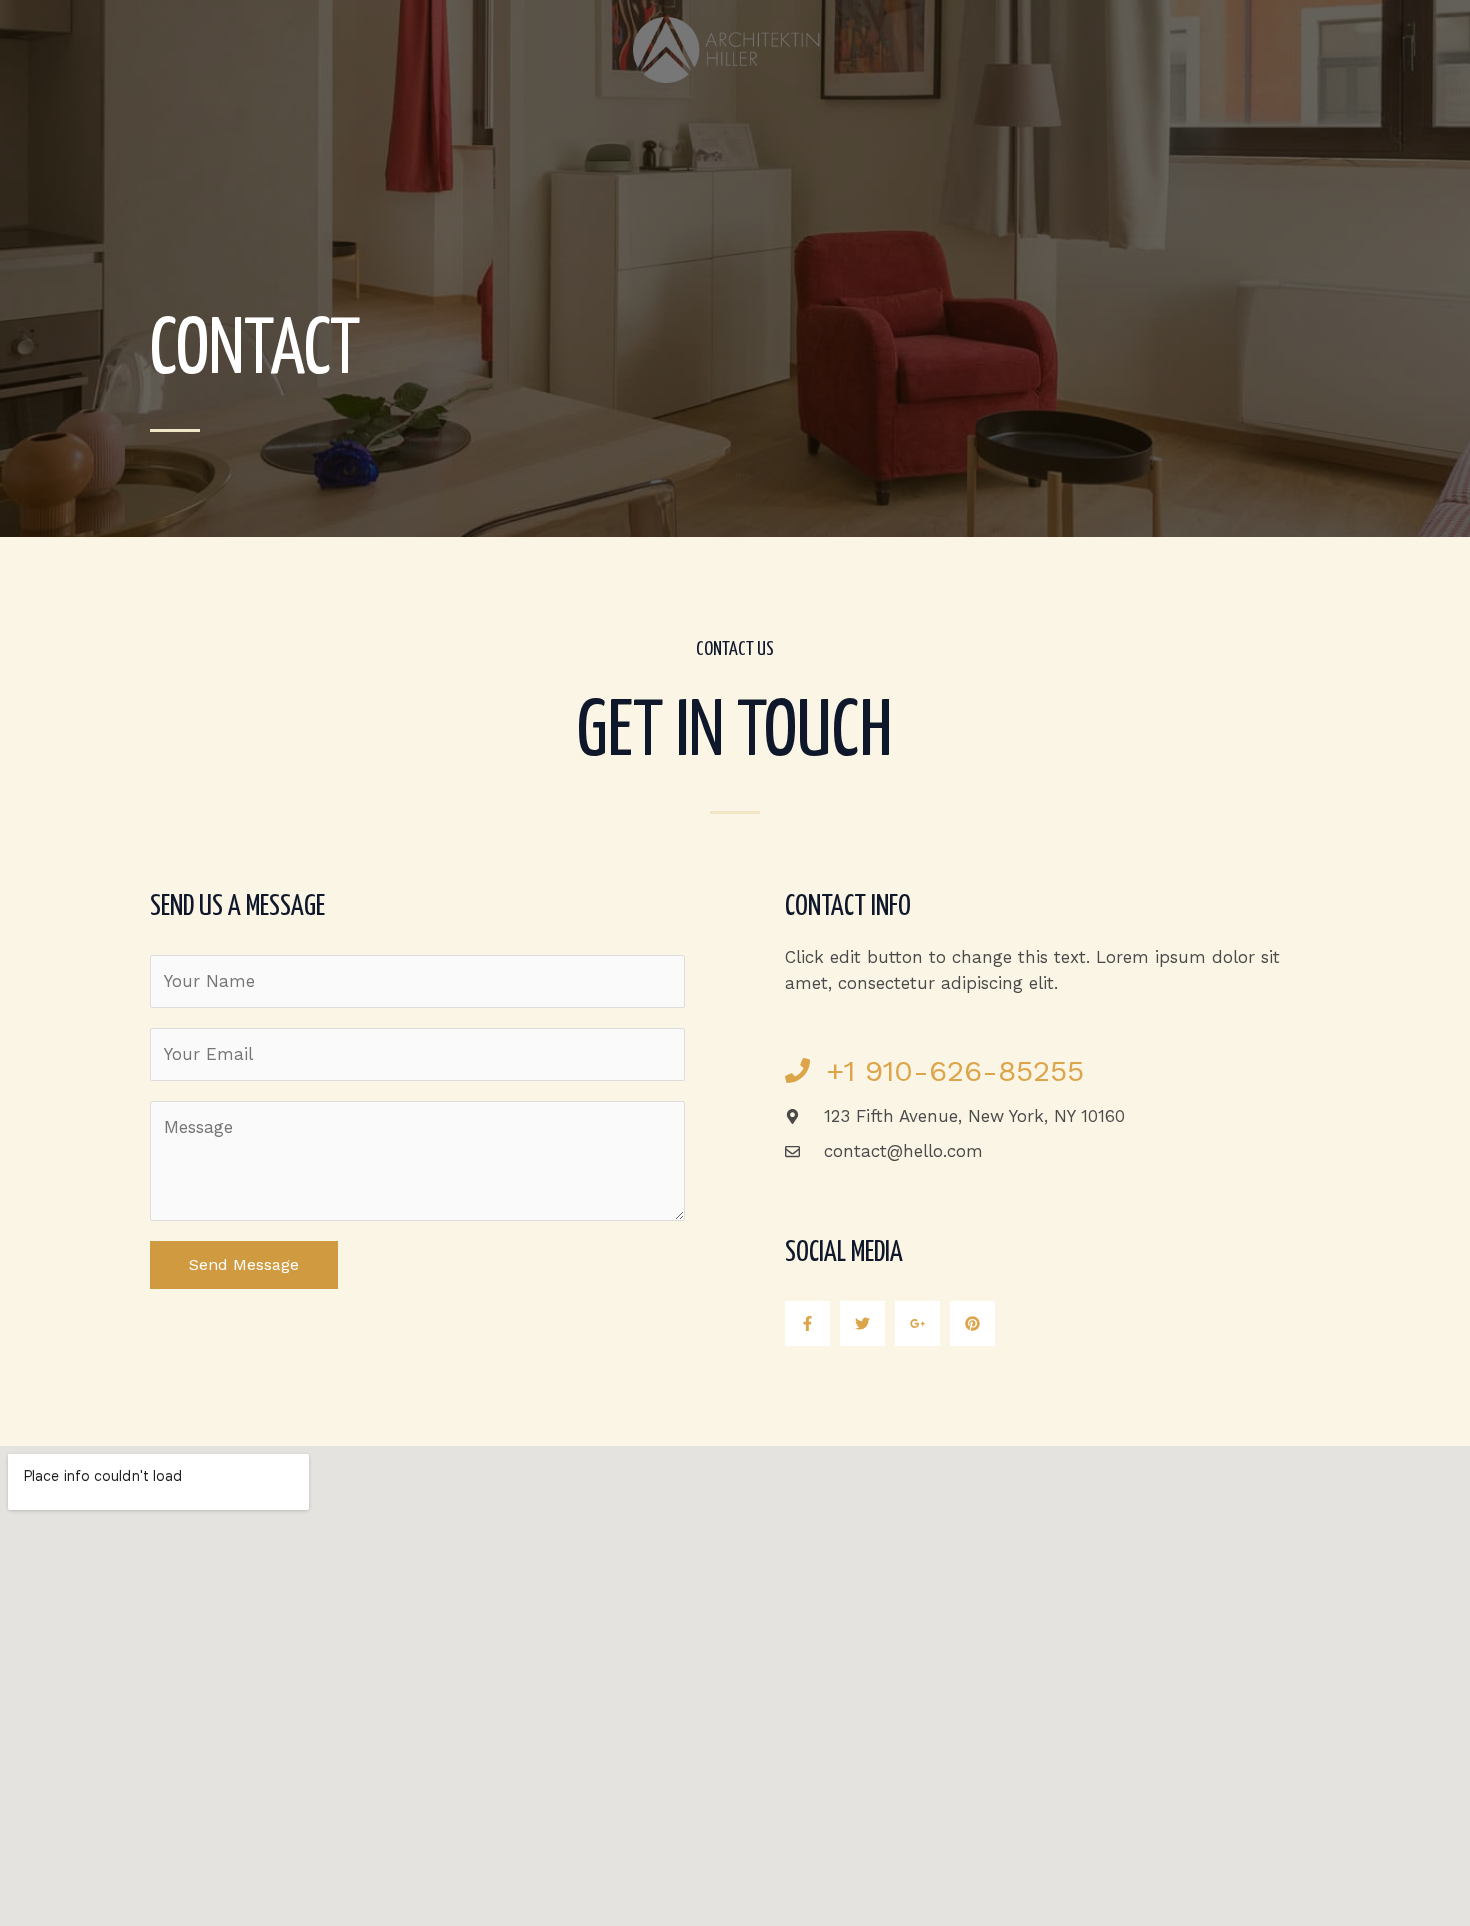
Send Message (244, 1264)
